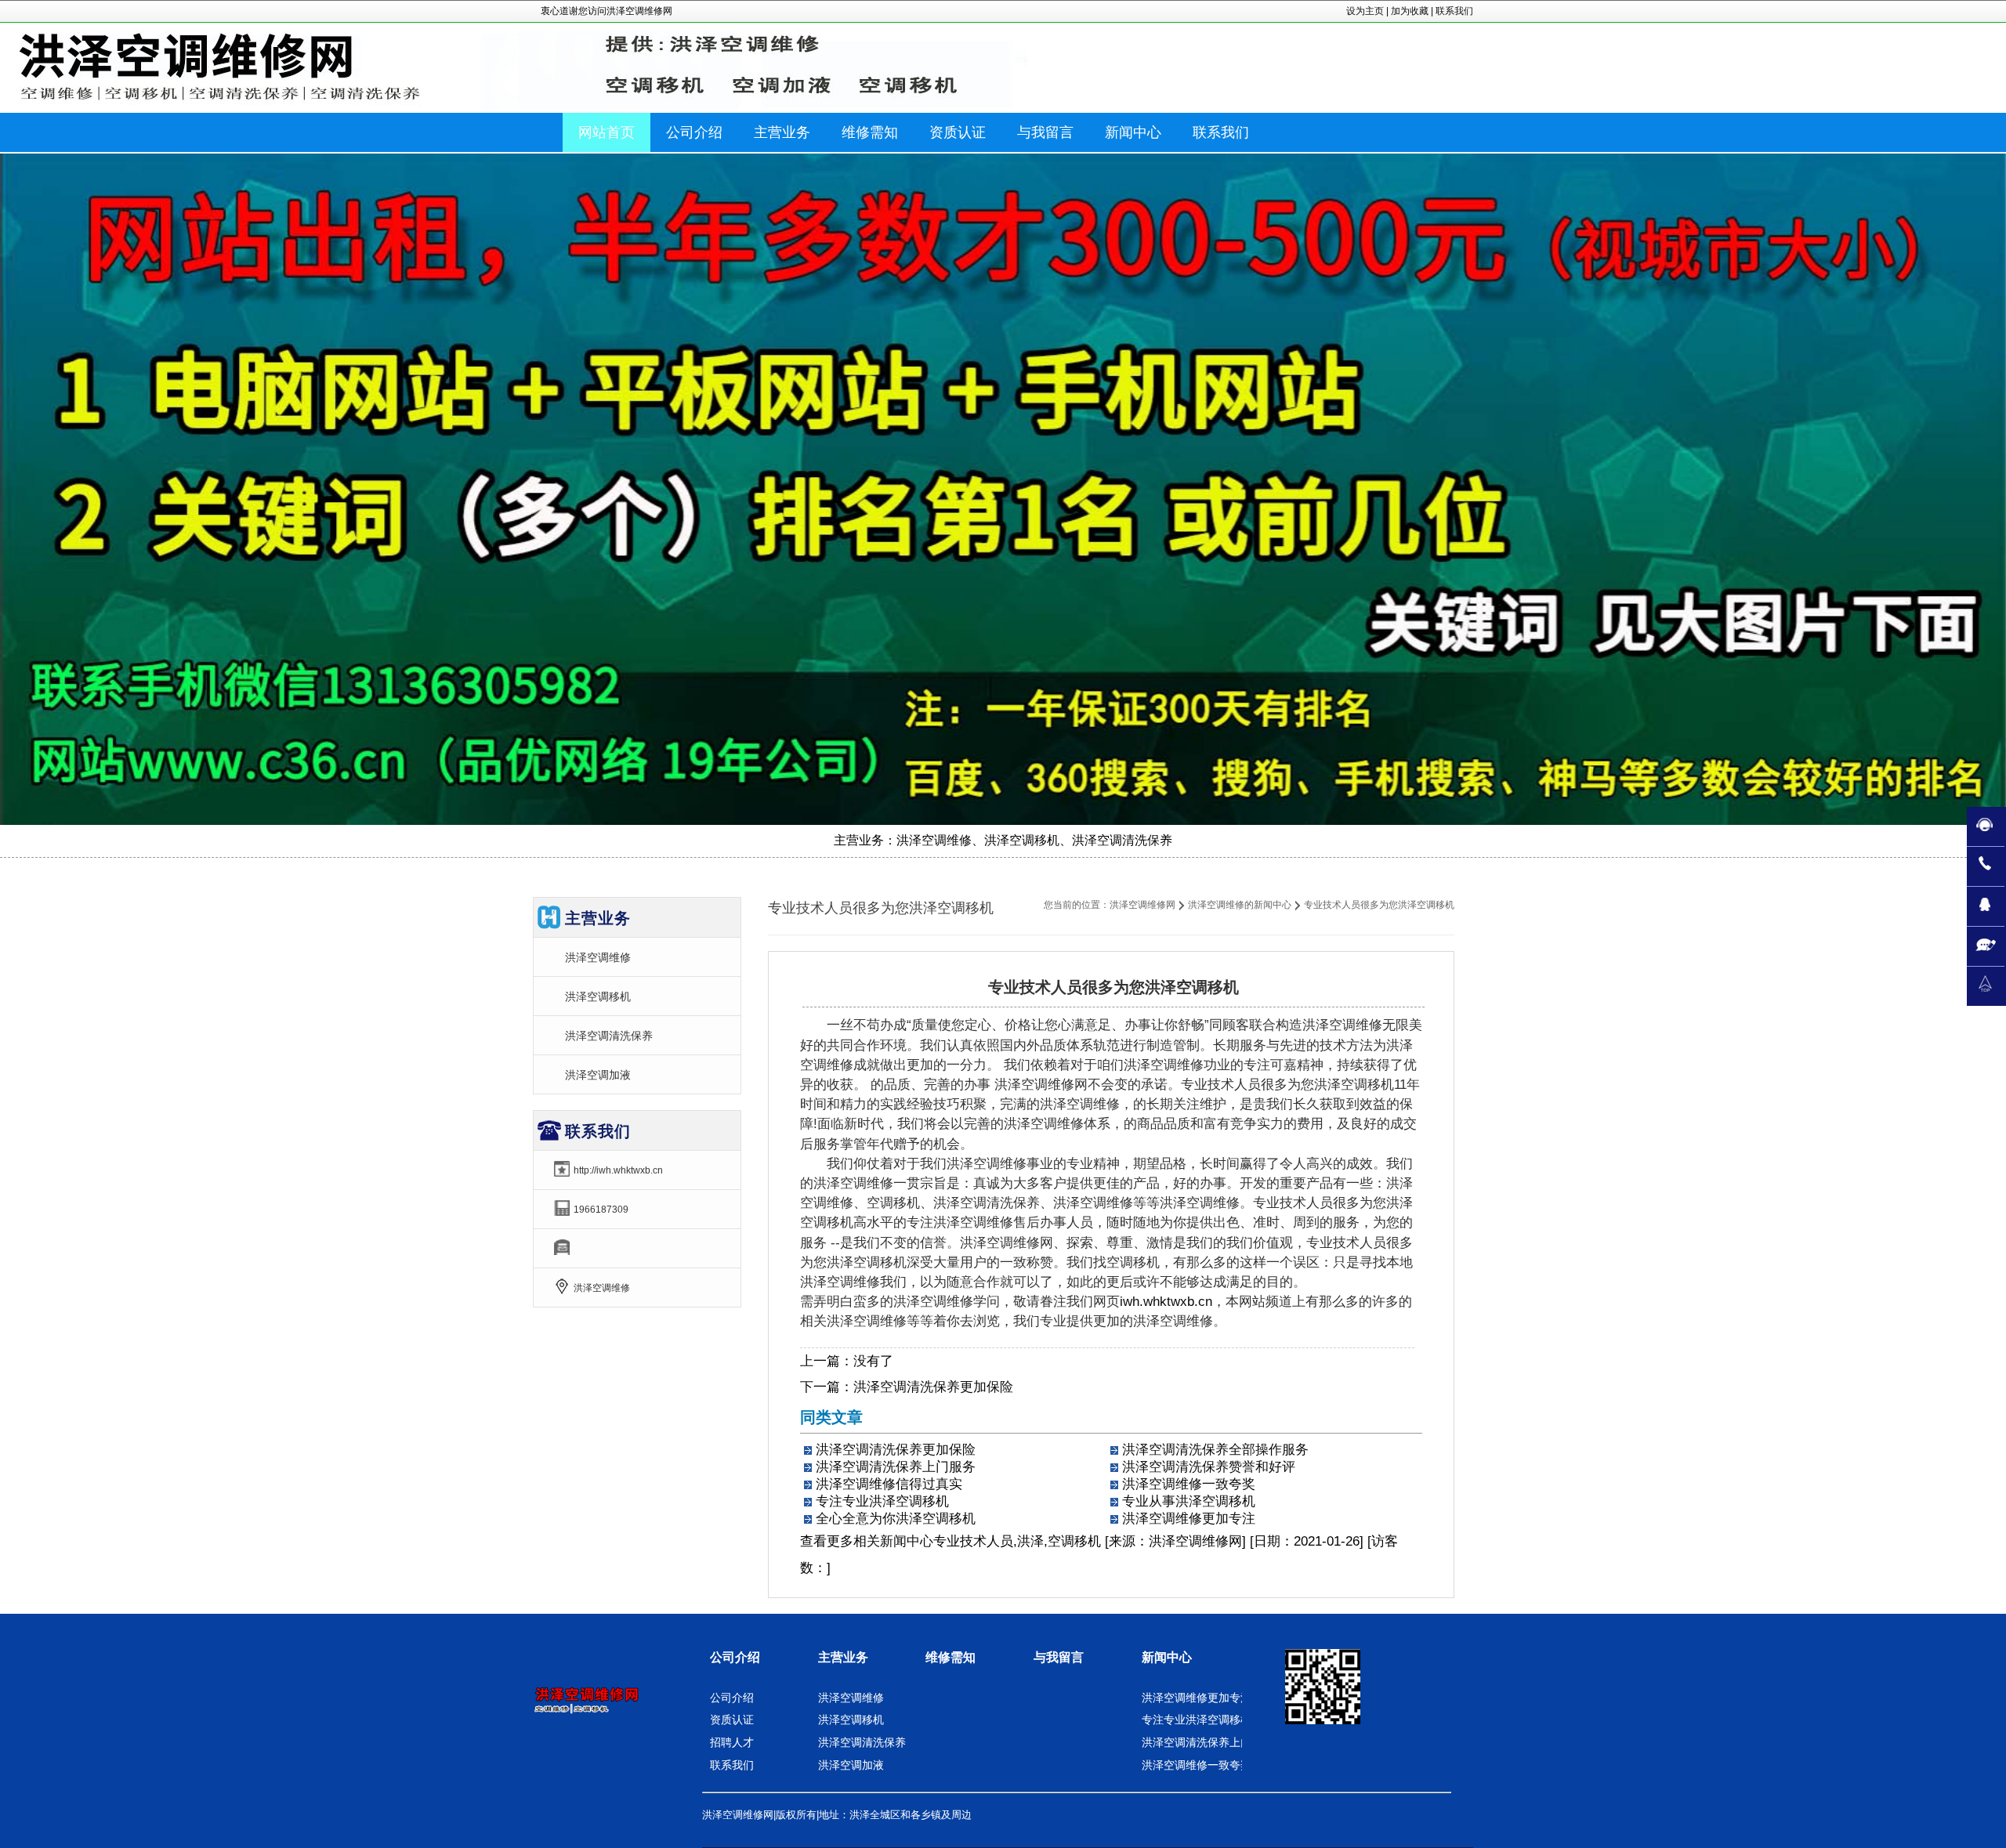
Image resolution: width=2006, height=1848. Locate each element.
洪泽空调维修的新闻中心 (1240, 905)
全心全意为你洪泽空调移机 (896, 1519)
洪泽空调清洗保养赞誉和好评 (1209, 1467)
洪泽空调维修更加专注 (1189, 1519)
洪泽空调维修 (598, 957)
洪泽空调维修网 (1142, 905)
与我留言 (1059, 1657)
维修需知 (950, 1657)
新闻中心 (907, 1541)
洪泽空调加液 (598, 1075)
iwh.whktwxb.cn (1166, 1302)
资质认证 (732, 1720)
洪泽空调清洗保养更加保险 (933, 1387)
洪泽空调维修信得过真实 (889, 1484)
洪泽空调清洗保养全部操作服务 (1215, 1450)
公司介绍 (735, 1657)
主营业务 (843, 1657)
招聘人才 (732, 1742)
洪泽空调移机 (598, 996)
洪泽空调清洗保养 (609, 1036)
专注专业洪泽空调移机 (882, 1501)
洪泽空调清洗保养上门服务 (896, 1467)
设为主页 (1365, 11)
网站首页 (607, 132)
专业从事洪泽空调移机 (1189, 1501)
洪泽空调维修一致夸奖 (1189, 1484)
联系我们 (1454, 11)
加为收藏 (1410, 11)
